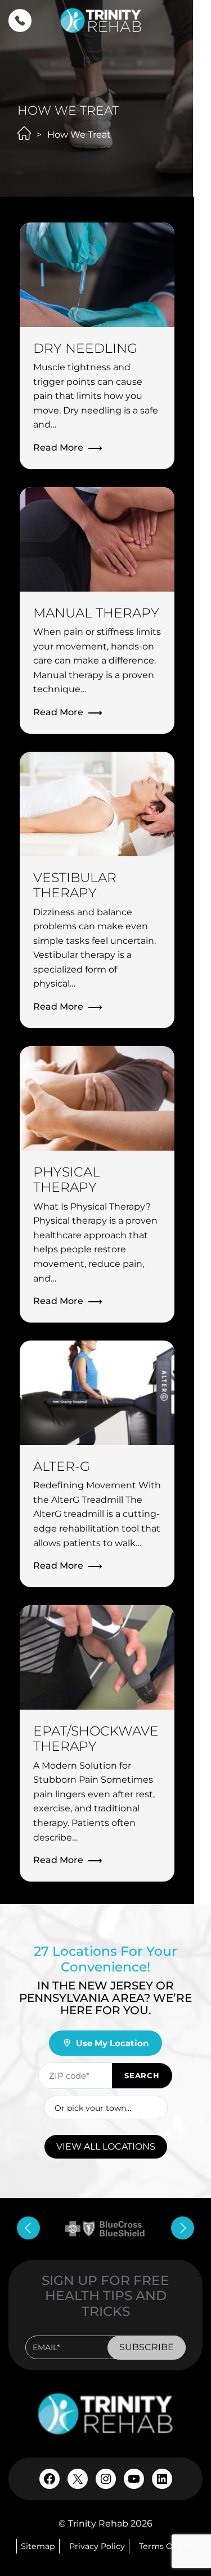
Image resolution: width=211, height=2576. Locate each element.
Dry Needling (85, 348)
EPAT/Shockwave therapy (96, 1739)
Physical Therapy (67, 1180)
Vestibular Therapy (75, 885)
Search (142, 2075)
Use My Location (112, 2043)
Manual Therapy (96, 613)
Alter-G (62, 1466)
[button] (20, 21)
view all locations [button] (106, 2146)
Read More (58, 447)
